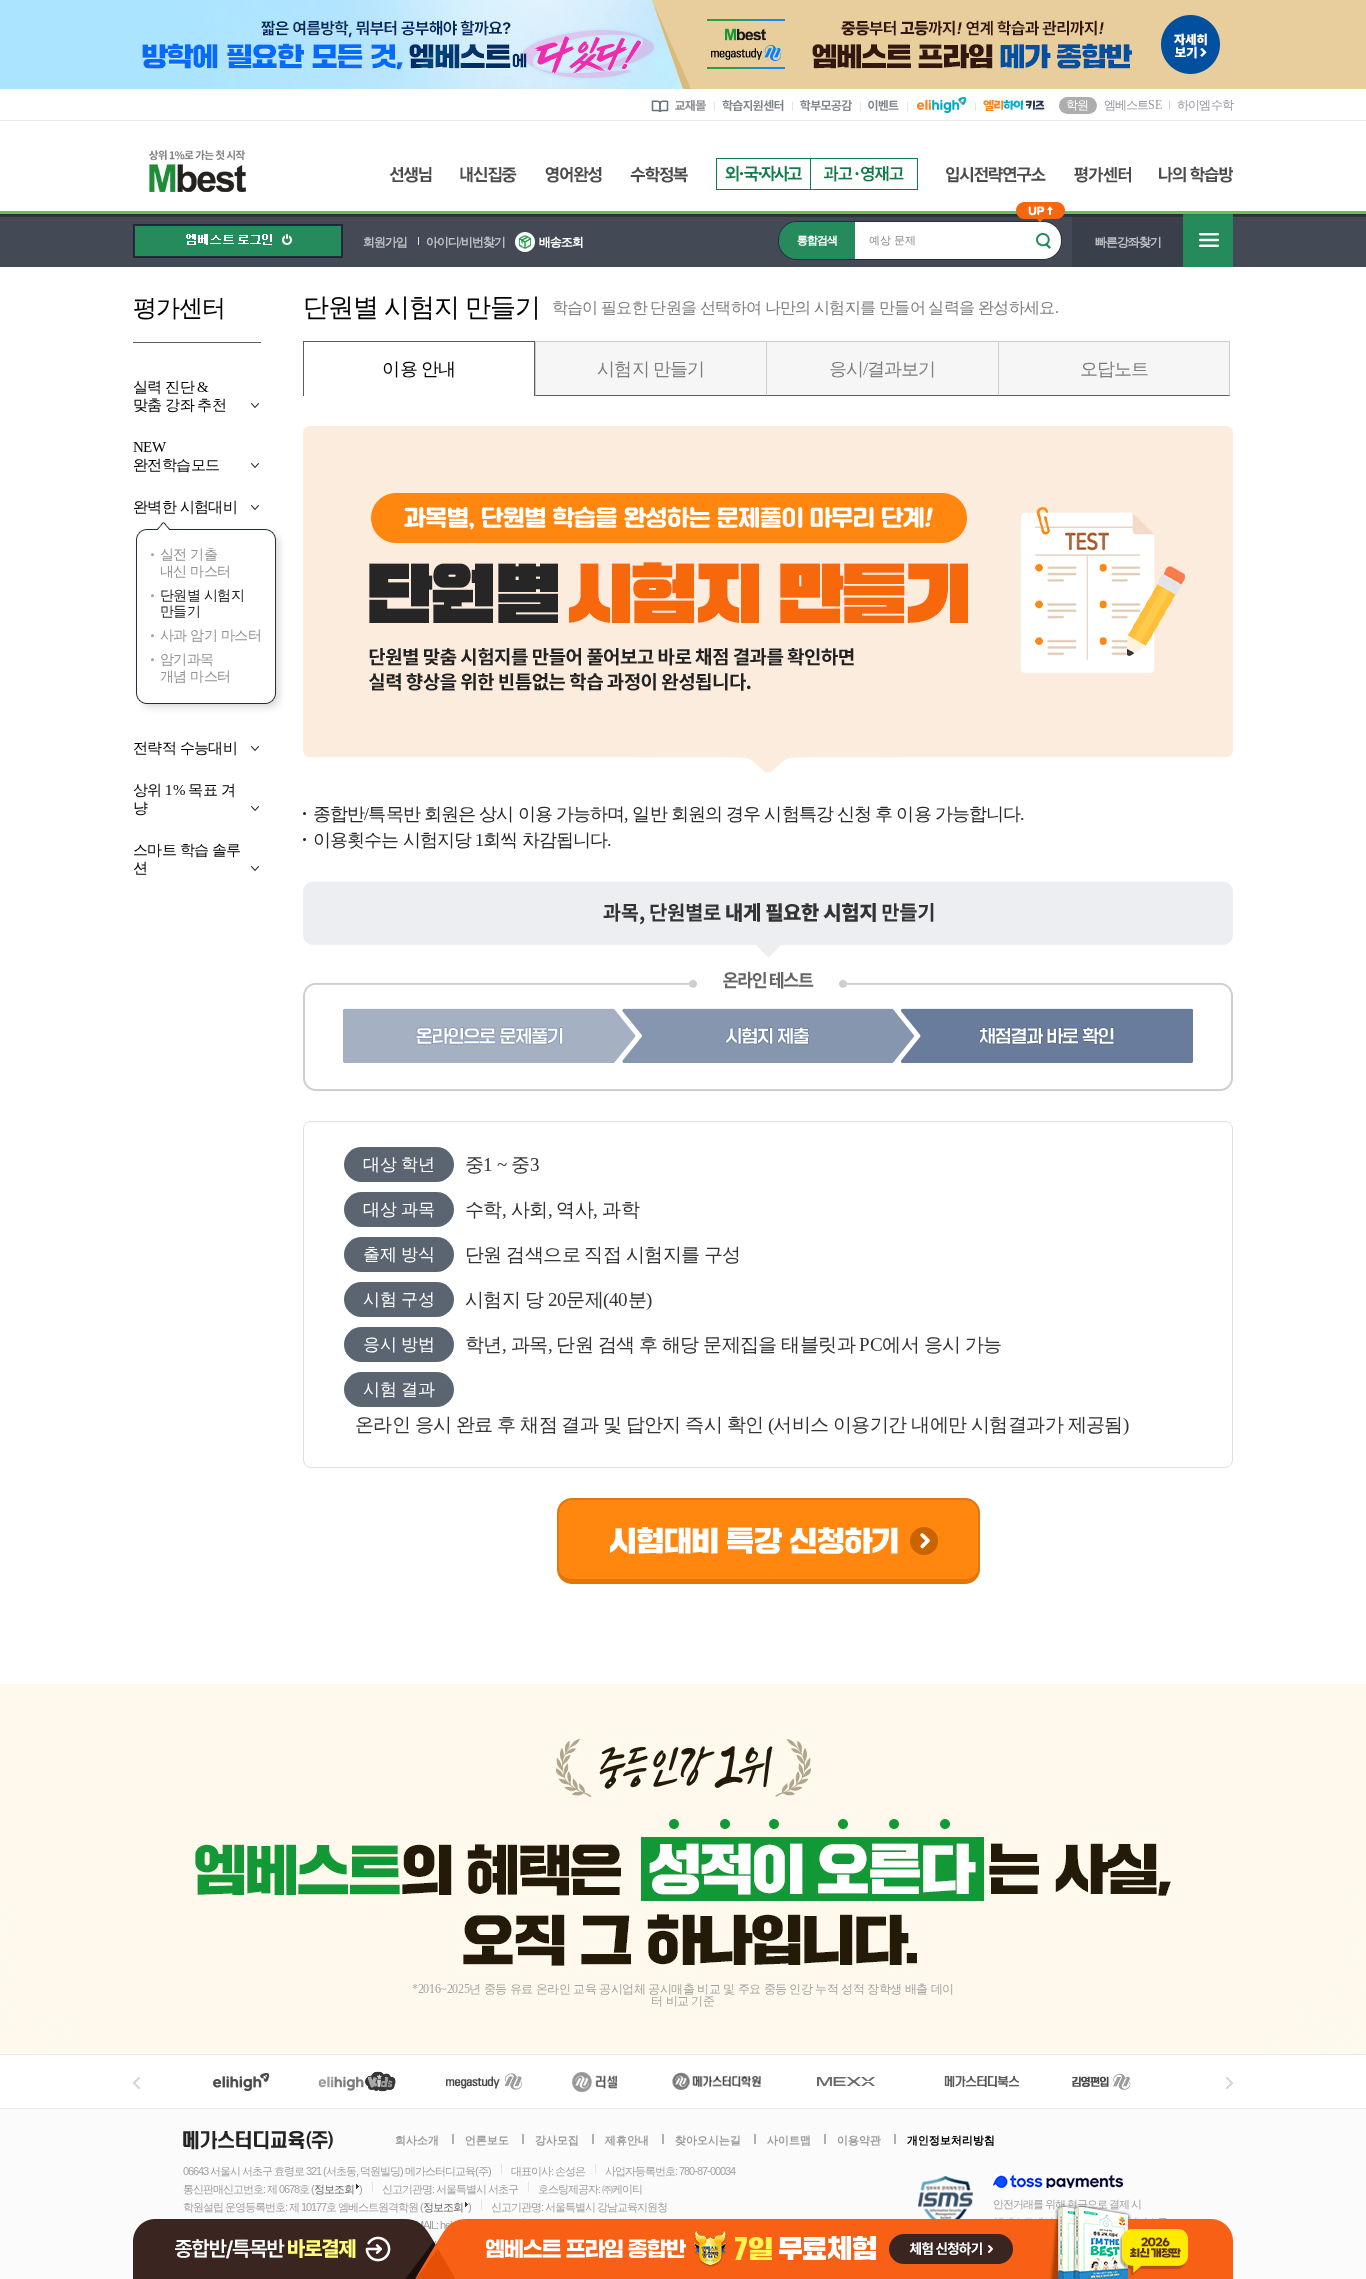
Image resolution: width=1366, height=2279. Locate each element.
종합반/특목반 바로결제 (287, 2240)
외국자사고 (763, 174)
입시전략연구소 (996, 174)
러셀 (595, 2081)
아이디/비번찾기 (465, 242)
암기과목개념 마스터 (195, 668)
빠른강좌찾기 (1128, 242)
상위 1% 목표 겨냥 (184, 799)
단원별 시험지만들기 (202, 604)
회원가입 (385, 242)
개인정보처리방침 (951, 2140)
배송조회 (561, 242)
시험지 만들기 (650, 369)
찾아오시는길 (708, 2140)
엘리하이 (241, 2081)
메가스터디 (484, 2081)
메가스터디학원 (716, 2081)
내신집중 (488, 174)
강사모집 (557, 2140)
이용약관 (859, 2140)
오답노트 (1114, 369)
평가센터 (1102, 174)
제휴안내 (627, 2140)
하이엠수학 (1205, 105)
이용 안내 (418, 369)
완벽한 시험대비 (185, 507)
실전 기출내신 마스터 (195, 563)
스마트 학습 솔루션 (187, 859)
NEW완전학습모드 (176, 456)
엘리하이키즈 (359, 2081)
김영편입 (1101, 2081)
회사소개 (417, 2140)
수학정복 (659, 174)
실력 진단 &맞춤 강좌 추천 (179, 396)
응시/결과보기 (882, 369)
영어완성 (573, 174)
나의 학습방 (1196, 174)
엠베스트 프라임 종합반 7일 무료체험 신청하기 (837, 2240)
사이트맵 (789, 2140)
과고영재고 (864, 174)
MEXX (858, 2081)
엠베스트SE (1132, 103)
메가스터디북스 (985, 2081)
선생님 (410, 174)
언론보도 (487, 2140)
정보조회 (334, 2189)
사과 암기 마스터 (210, 635)
